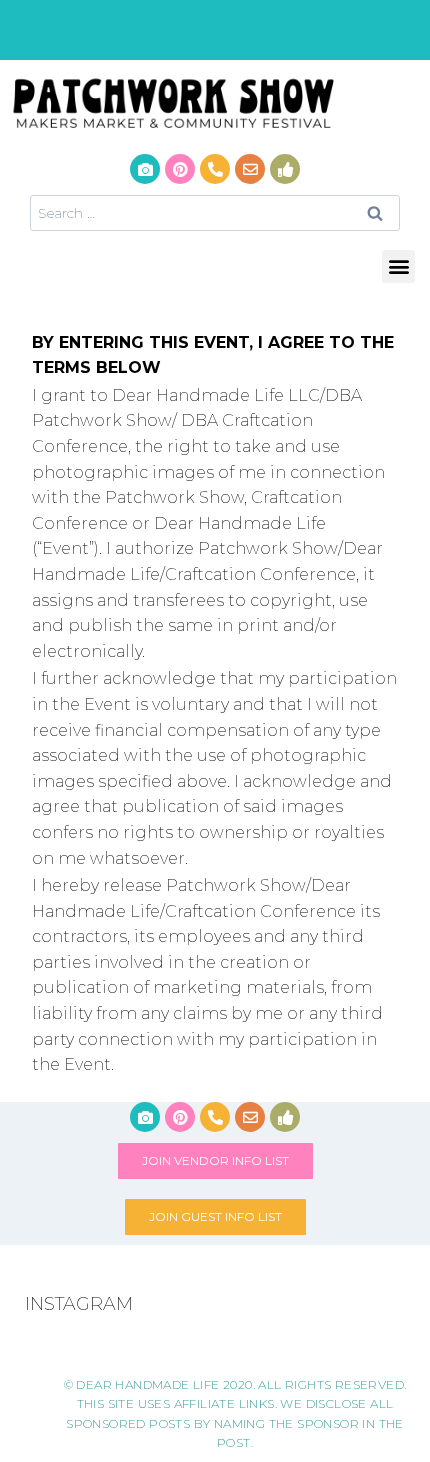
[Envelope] (250, 169)
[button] (398, 266)
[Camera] (145, 169)
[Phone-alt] (215, 169)
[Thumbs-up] (285, 169)
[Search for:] (215, 212)
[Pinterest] (180, 169)
